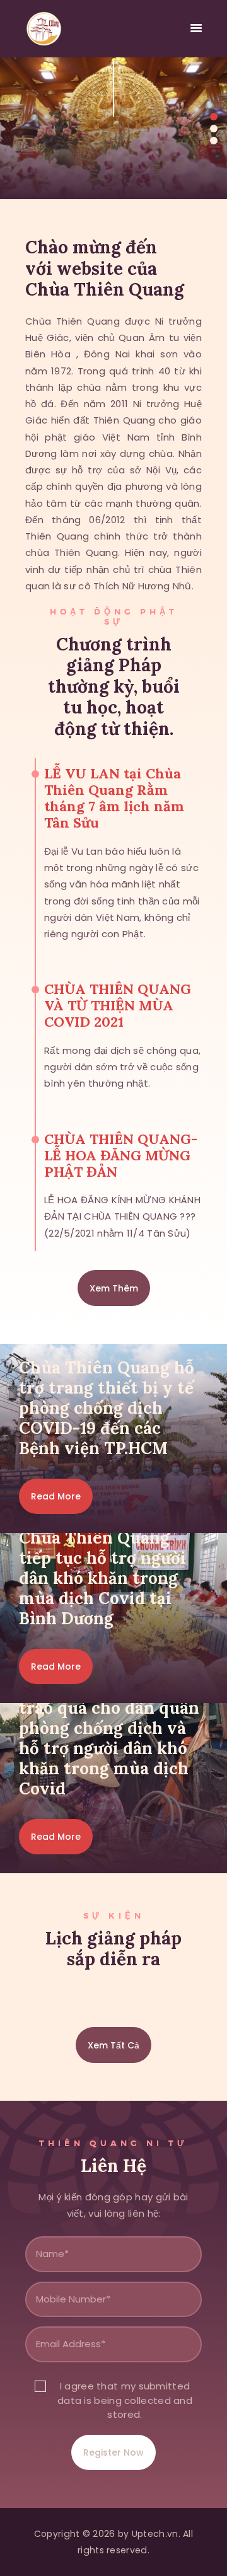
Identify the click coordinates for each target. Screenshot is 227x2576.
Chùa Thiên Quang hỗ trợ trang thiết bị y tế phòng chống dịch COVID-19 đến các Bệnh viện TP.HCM (107, 1408)
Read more (56, 1496)
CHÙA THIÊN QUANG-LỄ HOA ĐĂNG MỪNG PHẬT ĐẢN (121, 1155)
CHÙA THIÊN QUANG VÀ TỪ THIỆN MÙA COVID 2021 (118, 1005)
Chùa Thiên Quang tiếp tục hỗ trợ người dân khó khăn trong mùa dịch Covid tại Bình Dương (102, 1578)
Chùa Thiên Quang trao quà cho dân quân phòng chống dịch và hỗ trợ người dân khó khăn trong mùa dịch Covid (109, 1738)
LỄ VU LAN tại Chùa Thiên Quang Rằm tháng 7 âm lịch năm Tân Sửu (114, 798)
